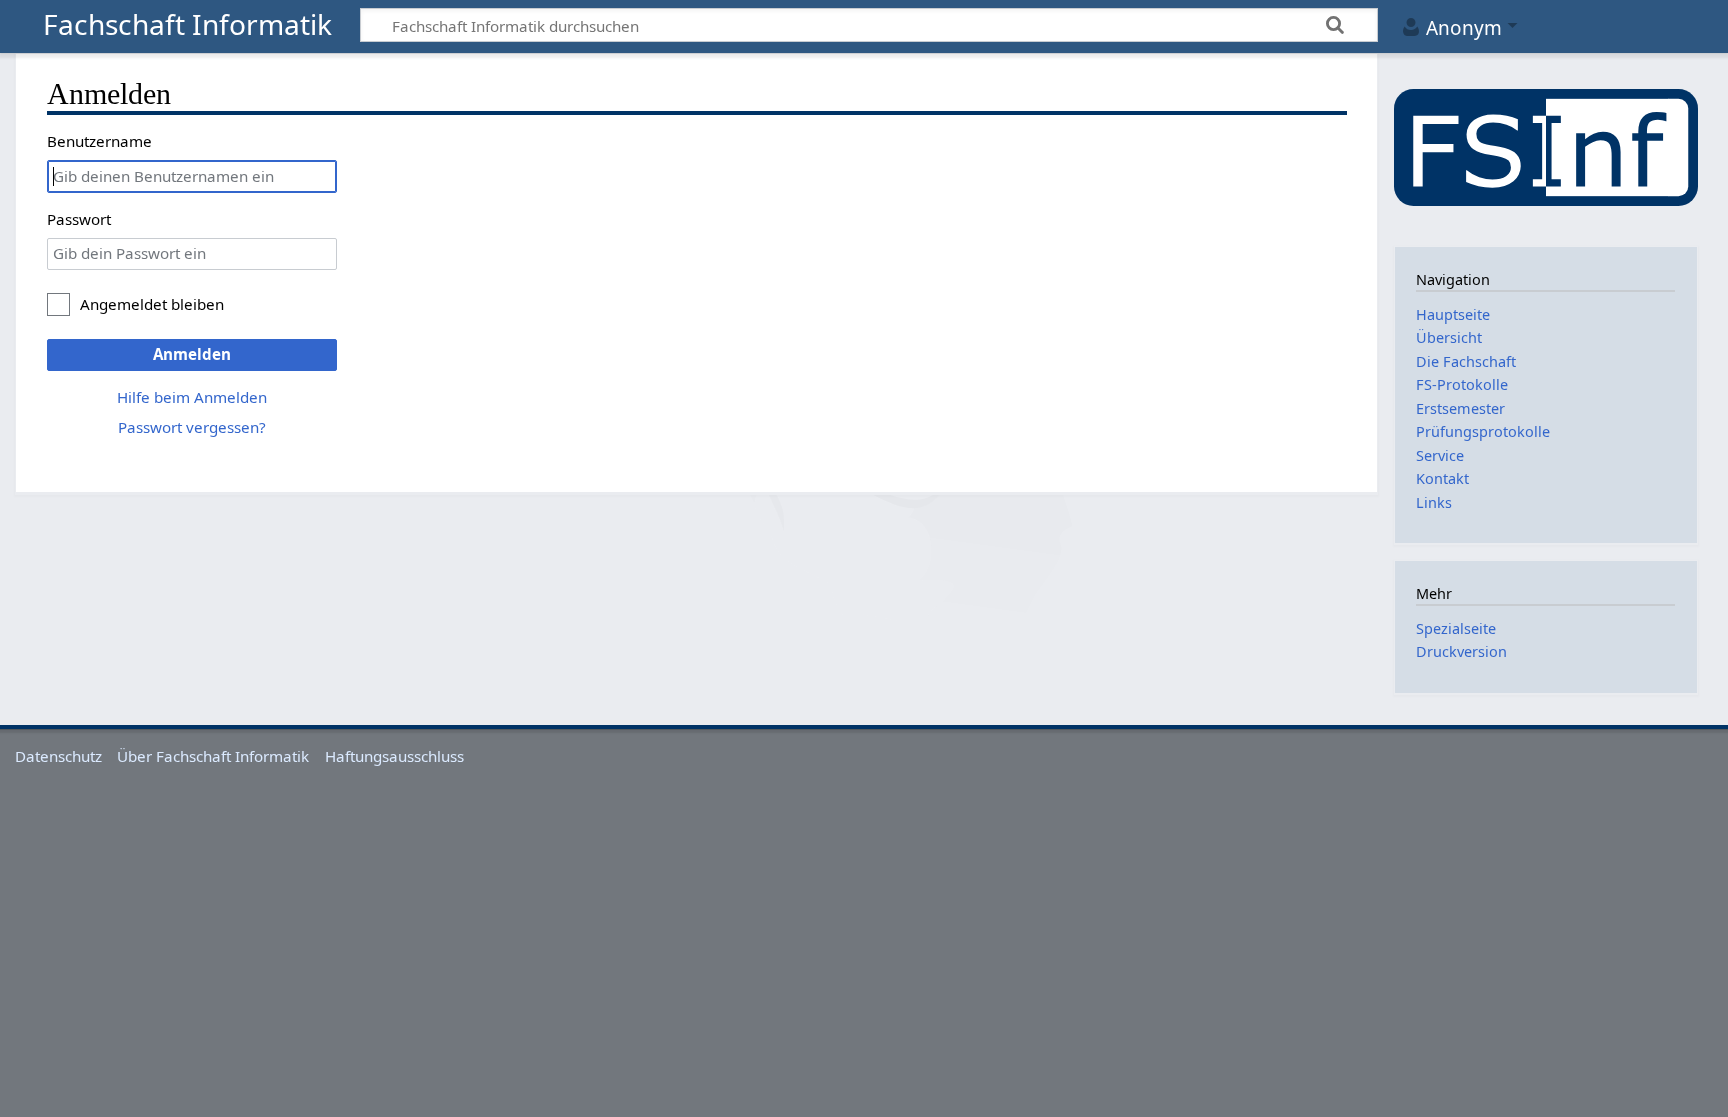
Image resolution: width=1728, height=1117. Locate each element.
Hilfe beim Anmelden (192, 397)
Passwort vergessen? (192, 427)
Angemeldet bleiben (152, 304)
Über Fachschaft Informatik (213, 756)
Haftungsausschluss (394, 756)
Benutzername (99, 141)
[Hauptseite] (1546, 147)
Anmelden (192, 354)
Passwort (79, 219)
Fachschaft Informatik (187, 26)
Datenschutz (58, 756)
